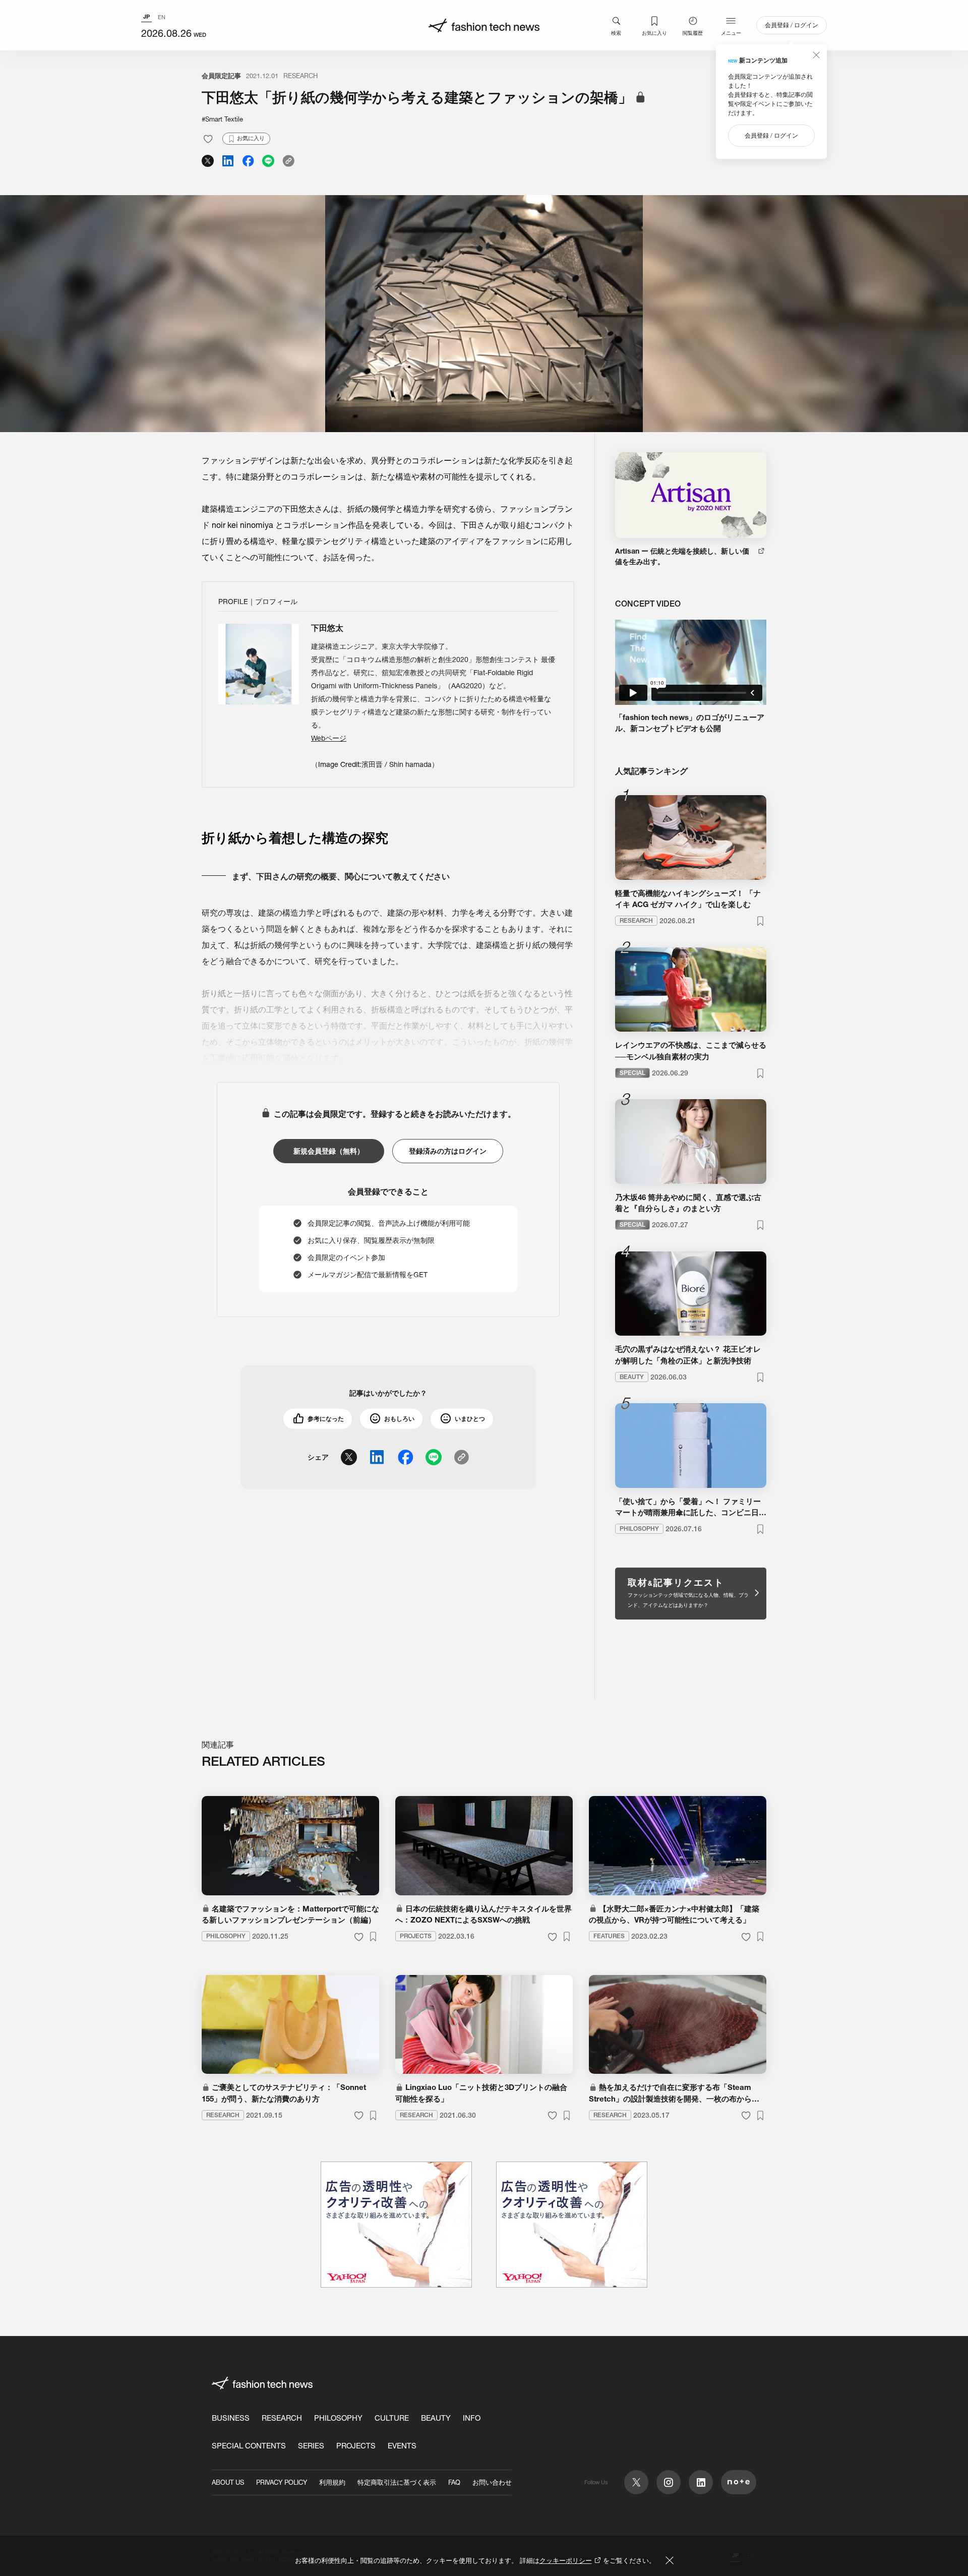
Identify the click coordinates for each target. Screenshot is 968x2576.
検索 (616, 33)
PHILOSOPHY (338, 2418)
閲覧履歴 (693, 33)
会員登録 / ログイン (792, 25)
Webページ (329, 738)
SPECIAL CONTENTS (249, 2446)
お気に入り (654, 33)
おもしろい (399, 1419)
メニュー (731, 33)
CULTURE (392, 2418)
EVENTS (402, 2446)
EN (162, 17)
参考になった (326, 1419)
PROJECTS (356, 2446)
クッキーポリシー (566, 2560)
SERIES (311, 2446)
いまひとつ (470, 1419)
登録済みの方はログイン (448, 1151)
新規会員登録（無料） (329, 1151)
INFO (472, 2418)
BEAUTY (436, 2418)
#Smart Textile (222, 119)
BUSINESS (231, 2418)
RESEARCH (300, 76)
